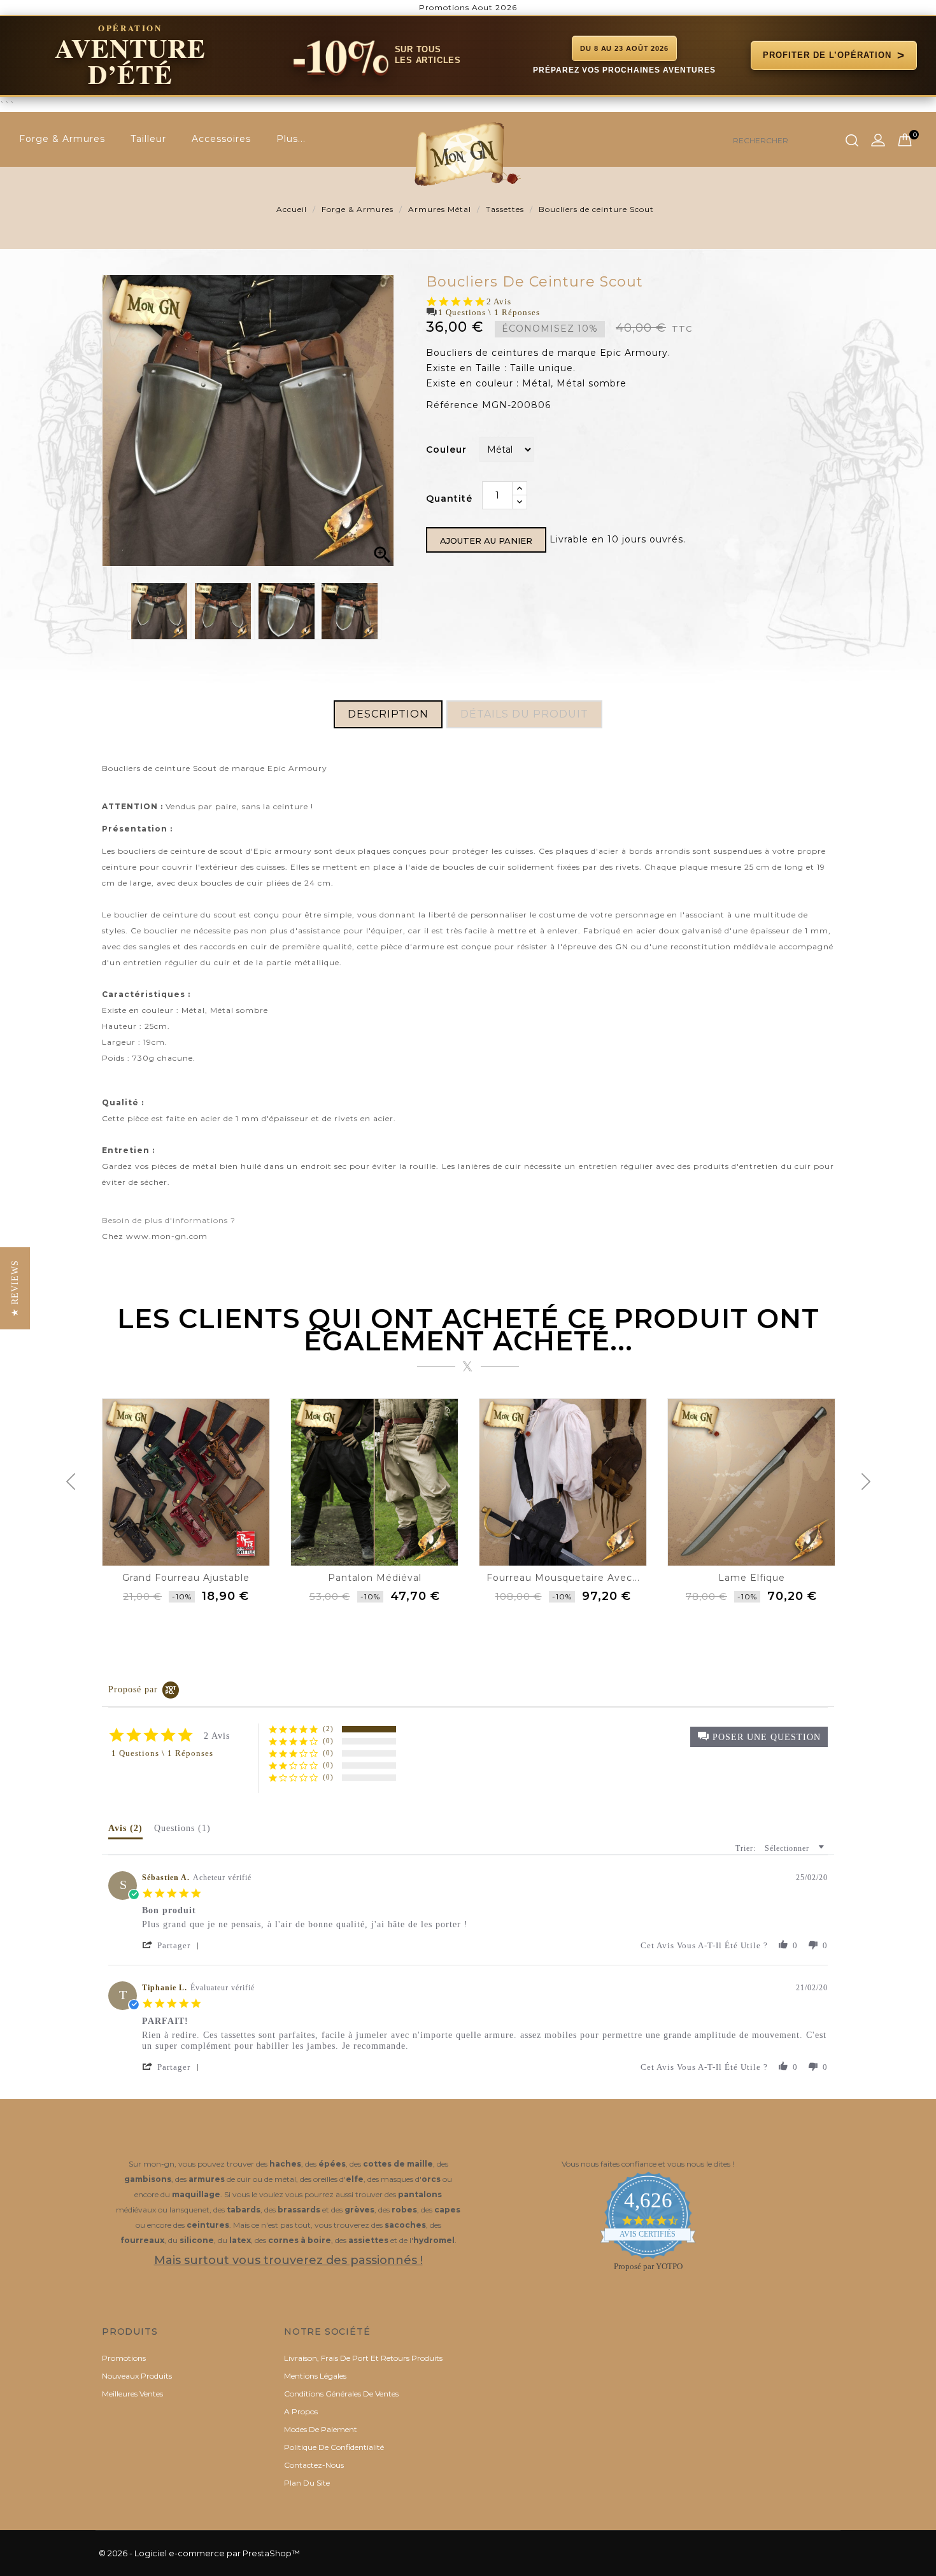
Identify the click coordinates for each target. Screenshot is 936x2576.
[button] (759, 1737)
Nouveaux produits (137, 2376)
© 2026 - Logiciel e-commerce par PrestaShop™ (199, 2553)
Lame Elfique (752, 1578)
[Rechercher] (852, 141)
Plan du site (307, 2483)
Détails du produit (524, 714)
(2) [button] (328, 1729)
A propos (301, 2411)
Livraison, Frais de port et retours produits (363, 2358)
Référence (452, 405)
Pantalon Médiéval (375, 1578)
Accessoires (221, 139)
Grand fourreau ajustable (186, 1578)
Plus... (291, 139)
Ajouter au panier (486, 541)
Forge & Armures (62, 139)
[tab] (125, 1831)
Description (388, 714)
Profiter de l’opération (834, 55)
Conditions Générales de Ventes (341, 2394)
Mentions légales (315, 2376)
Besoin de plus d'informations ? (169, 1220)
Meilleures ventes (132, 2394)
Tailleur (148, 139)
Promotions (124, 2358)
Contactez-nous (314, 2465)
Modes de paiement (321, 2429)
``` (452, 65)
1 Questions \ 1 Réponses (489, 312)
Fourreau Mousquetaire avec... (563, 1578)
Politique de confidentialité (334, 2447)
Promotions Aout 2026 (468, 7)
